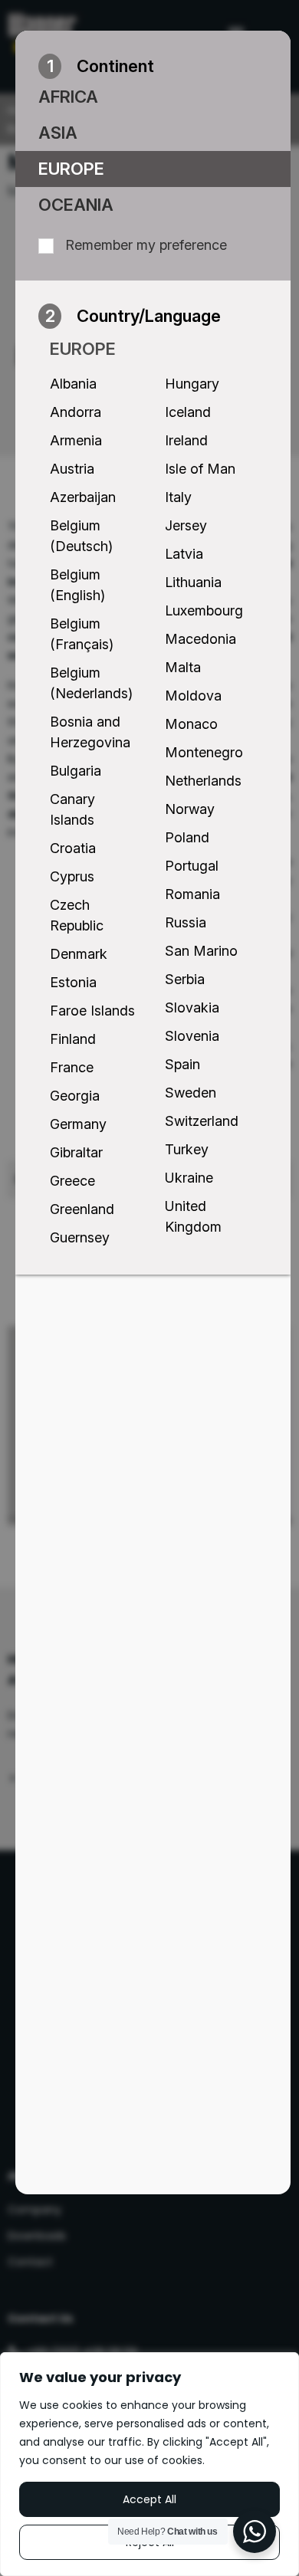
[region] (149, 2464)
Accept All (149, 2499)
